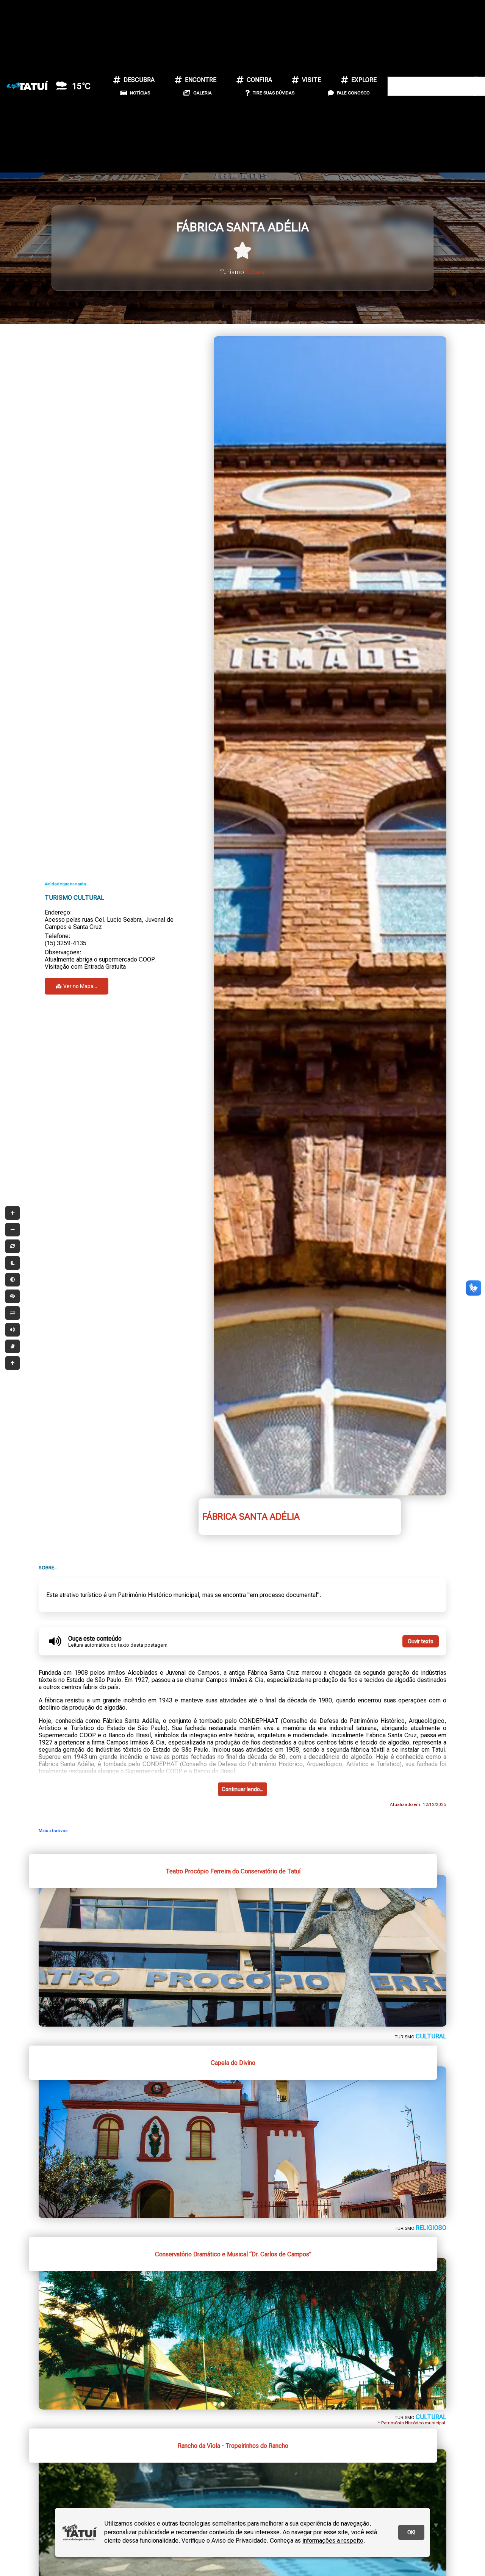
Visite (311, 80)
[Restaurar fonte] (13, 1246)
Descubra (139, 80)
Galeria (203, 93)
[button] (422, 40)
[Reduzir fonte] (13, 1230)
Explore (364, 80)
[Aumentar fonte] (13, 1213)
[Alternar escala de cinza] (13, 1280)
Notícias (140, 93)
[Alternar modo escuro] (13, 1263)
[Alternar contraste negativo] (13, 1313)
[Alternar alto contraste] (13, 1296)
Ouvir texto (421, 1641)
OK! (411, 2532)
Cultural (256, 272)
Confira (259, 80)
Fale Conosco (353, 93)
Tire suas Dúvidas (274, 93)
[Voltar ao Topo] (13, 1363)
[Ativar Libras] (13, 1346)
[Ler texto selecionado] (13, 1330)
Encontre (201, 80)
